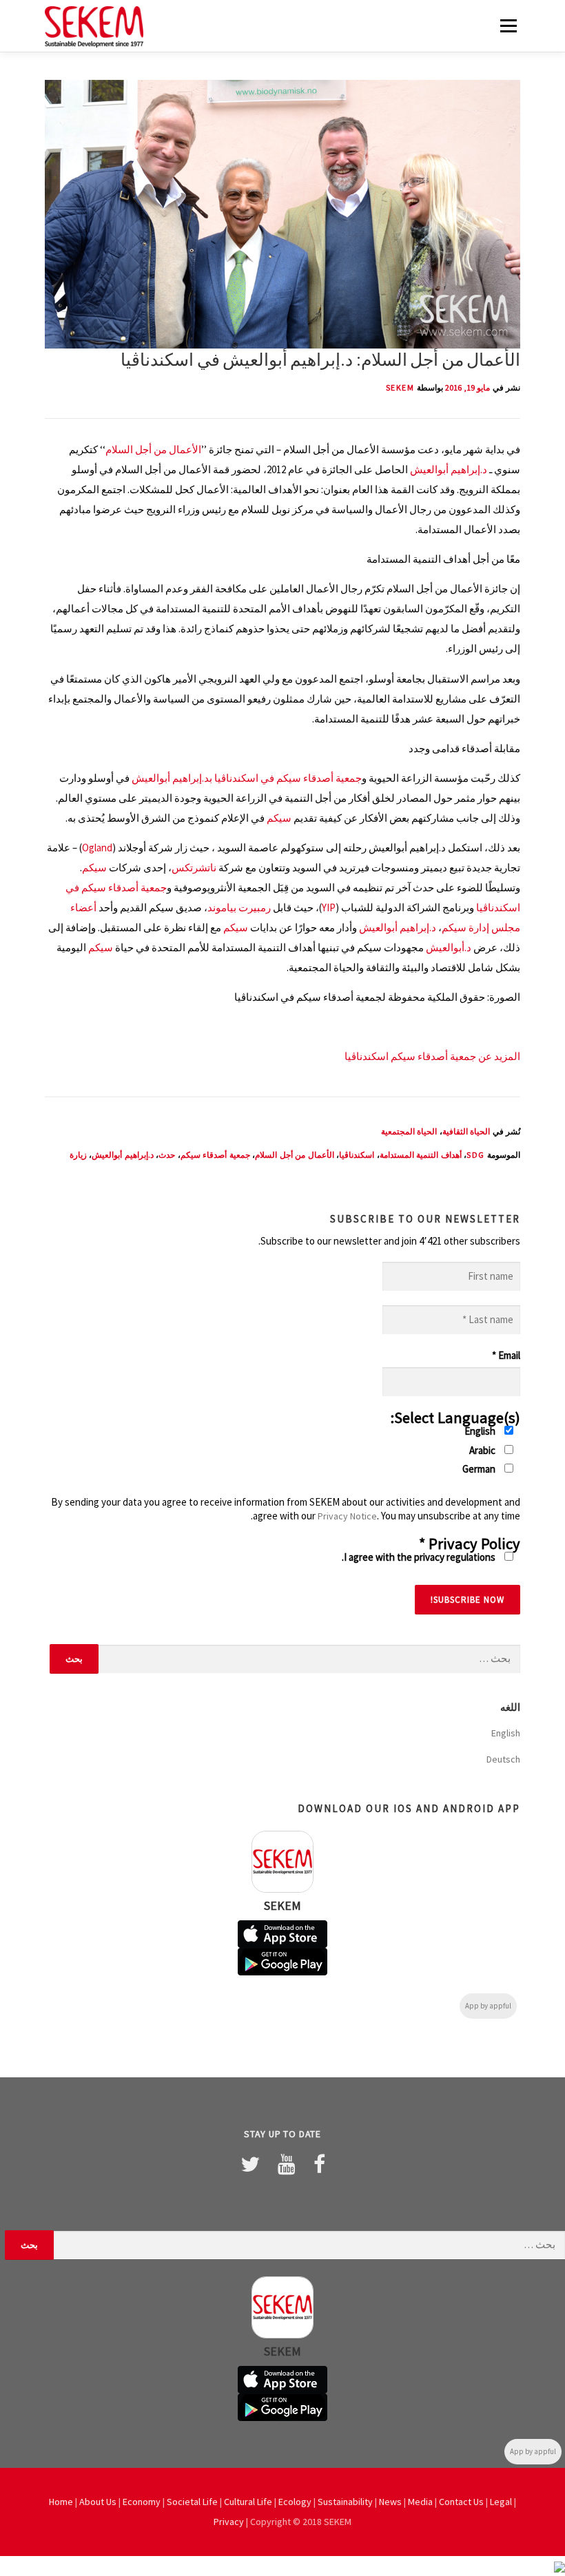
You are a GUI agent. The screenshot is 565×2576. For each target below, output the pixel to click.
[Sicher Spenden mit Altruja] (559, 2566)
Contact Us (461, 2502)
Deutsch (503, 1759)
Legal (501, 2502)
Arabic (483, 1450)
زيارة (78, 1155)
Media (420, 2502)
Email (506, 1355)
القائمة (508, 26)
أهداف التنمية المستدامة (421, 1155)
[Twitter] (250, 2164)
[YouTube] (287, 2164)
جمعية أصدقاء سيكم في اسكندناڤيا (288, 778)
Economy (142, 2502)
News (390, 2502)
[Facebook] (319, 2164)
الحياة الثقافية (466, 1131)
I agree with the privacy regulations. (420, 1557)
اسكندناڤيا (357, 1155)
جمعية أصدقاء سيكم (215, 1155)
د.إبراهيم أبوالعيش (449, 469)
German (480, 1469)
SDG (476, 1155)
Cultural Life (248, 2502)
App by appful (488, 2006)
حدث (167, 1155)
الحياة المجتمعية (409, 1131)
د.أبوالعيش (449, 947)
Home (61, 2502)
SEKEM (400, 387)
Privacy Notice (347, 1516)
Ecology (295, 2502)
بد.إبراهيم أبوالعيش (172, 778)
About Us (98, 2502)
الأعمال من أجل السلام (153, 449)
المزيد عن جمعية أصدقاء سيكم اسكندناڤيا (432, 1056)
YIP (329, 907)
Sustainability (345, 2502)
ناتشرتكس (194, 868)
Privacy (229, 2522)
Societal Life (192, 2502)
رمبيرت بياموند (239, 907)
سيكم (279, 818)
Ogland (97, 848)
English (481, 1431)
